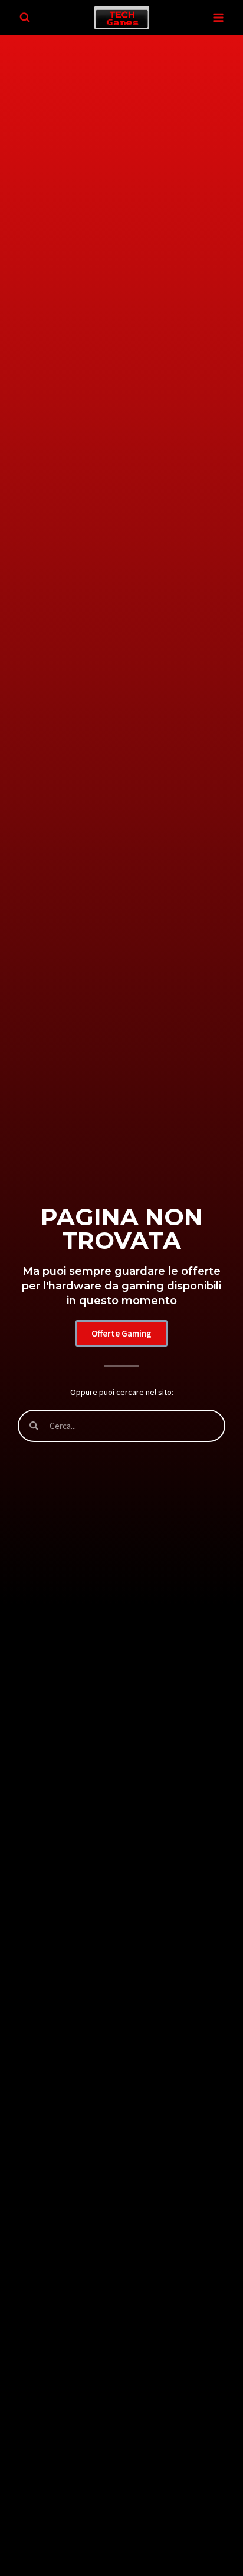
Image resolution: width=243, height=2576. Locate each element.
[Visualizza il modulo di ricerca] (25, 18)
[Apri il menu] (218, 17)
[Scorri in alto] (226, 2519)
